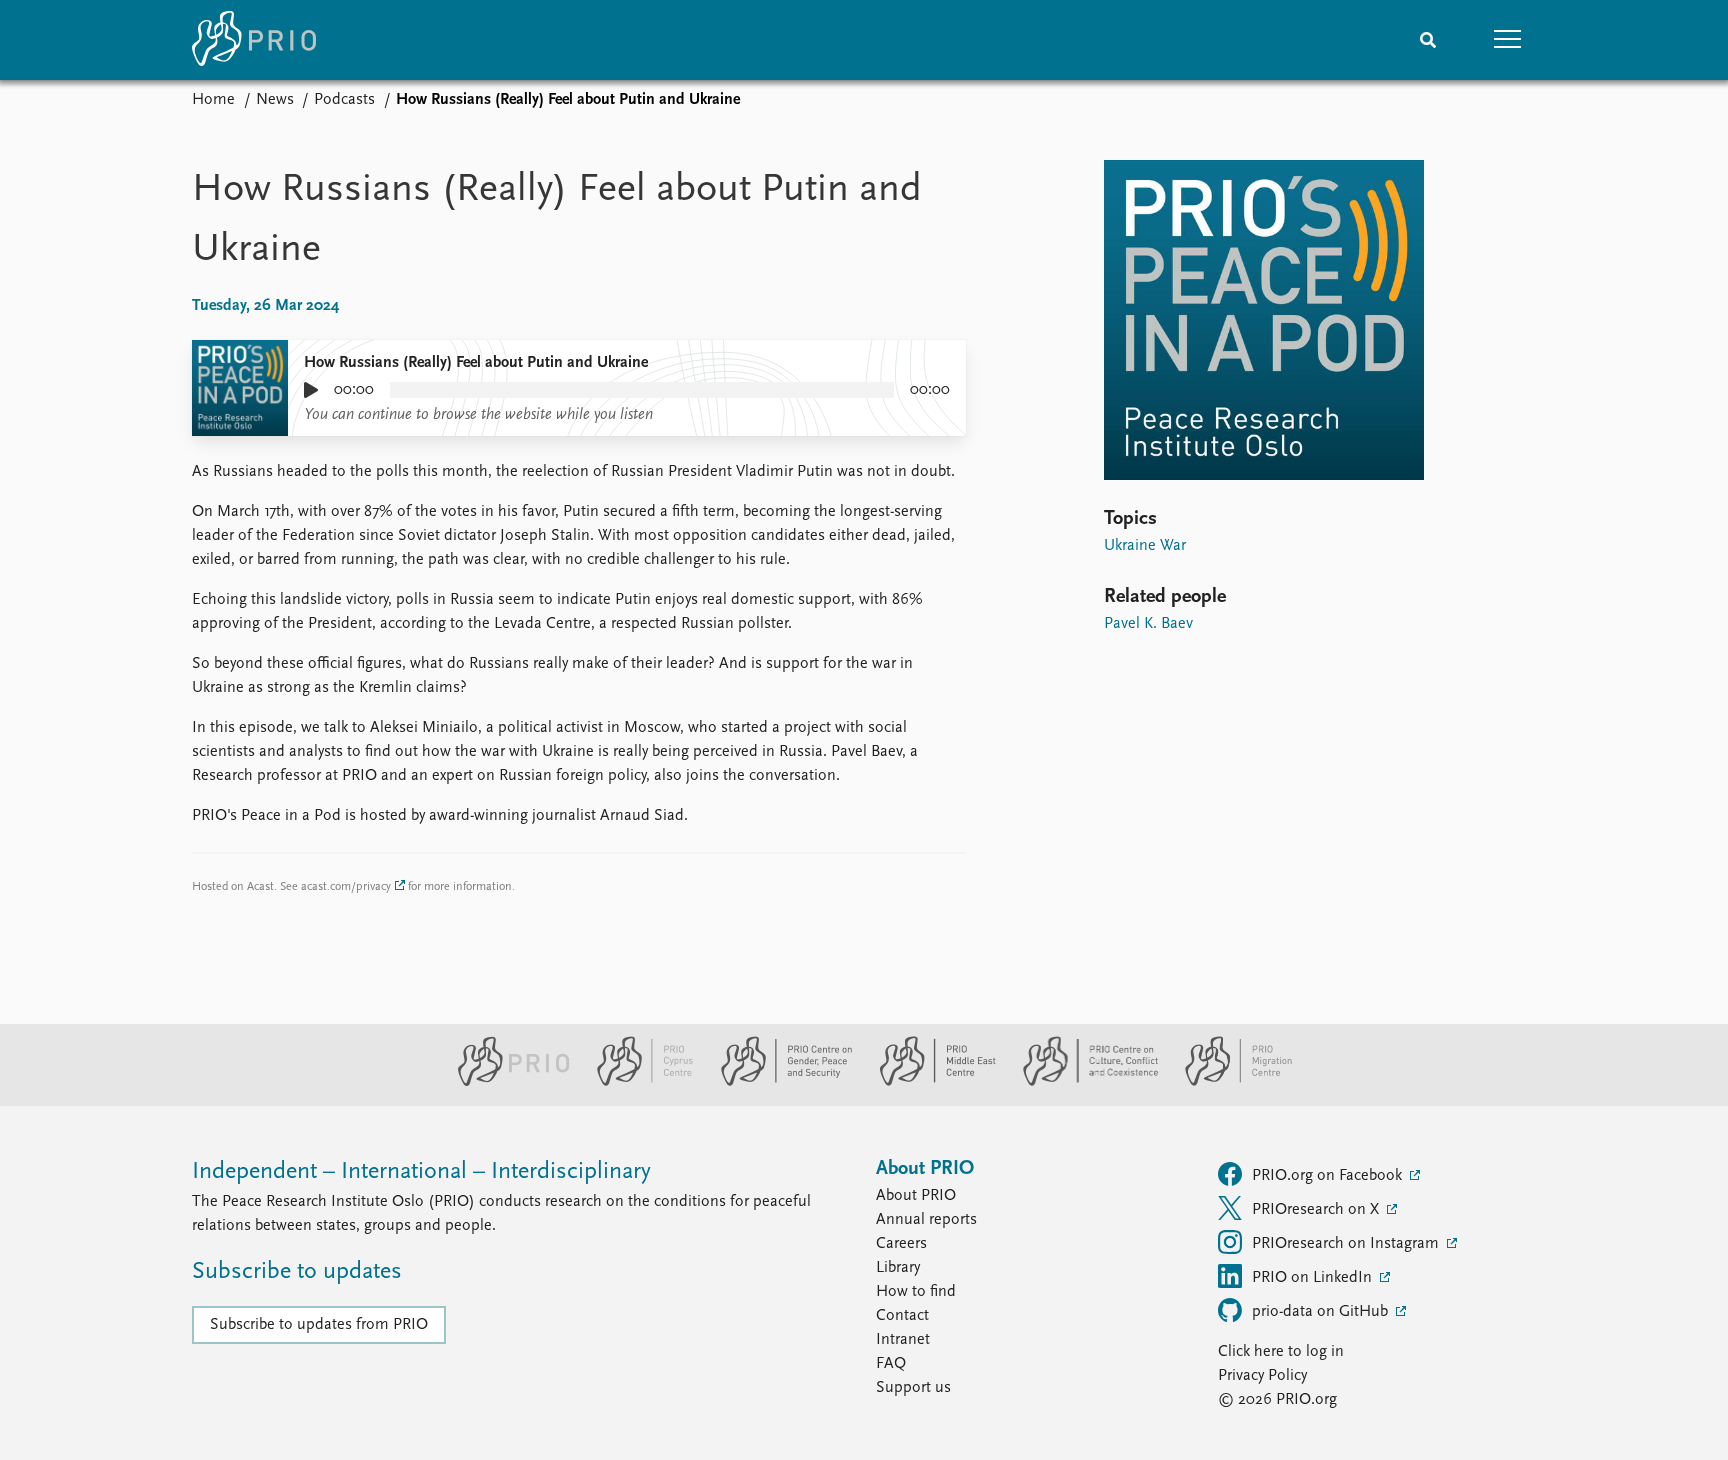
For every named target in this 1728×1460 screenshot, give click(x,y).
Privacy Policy (1262, 1376)
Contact (902, 1316)
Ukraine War (1145, 546)
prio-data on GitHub (1322, 1312)
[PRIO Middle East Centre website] (929, 1082)
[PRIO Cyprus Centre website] (637, 1082)
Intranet (903, 1340)
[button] (1508, 40)
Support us (913, 1388)
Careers (901, 1244)
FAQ (891, 1364)
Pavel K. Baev (1148, 624)
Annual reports (926, 1220)
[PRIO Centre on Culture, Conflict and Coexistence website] (1082, 1082)
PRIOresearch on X (1317, 1210)
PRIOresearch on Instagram (1347, 1244)
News (275, 100)
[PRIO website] (505, 1082)
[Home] (254, 40)
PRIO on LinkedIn (1314, 1278)
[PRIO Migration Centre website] (1228, 1082)
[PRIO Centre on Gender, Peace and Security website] (778, 1082)
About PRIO (916, 1196)
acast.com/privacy (346, 887)
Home (213, 100)
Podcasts (344, 100)
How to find (916, 1292)
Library (898, 1268)
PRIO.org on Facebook (1329, 1176)
